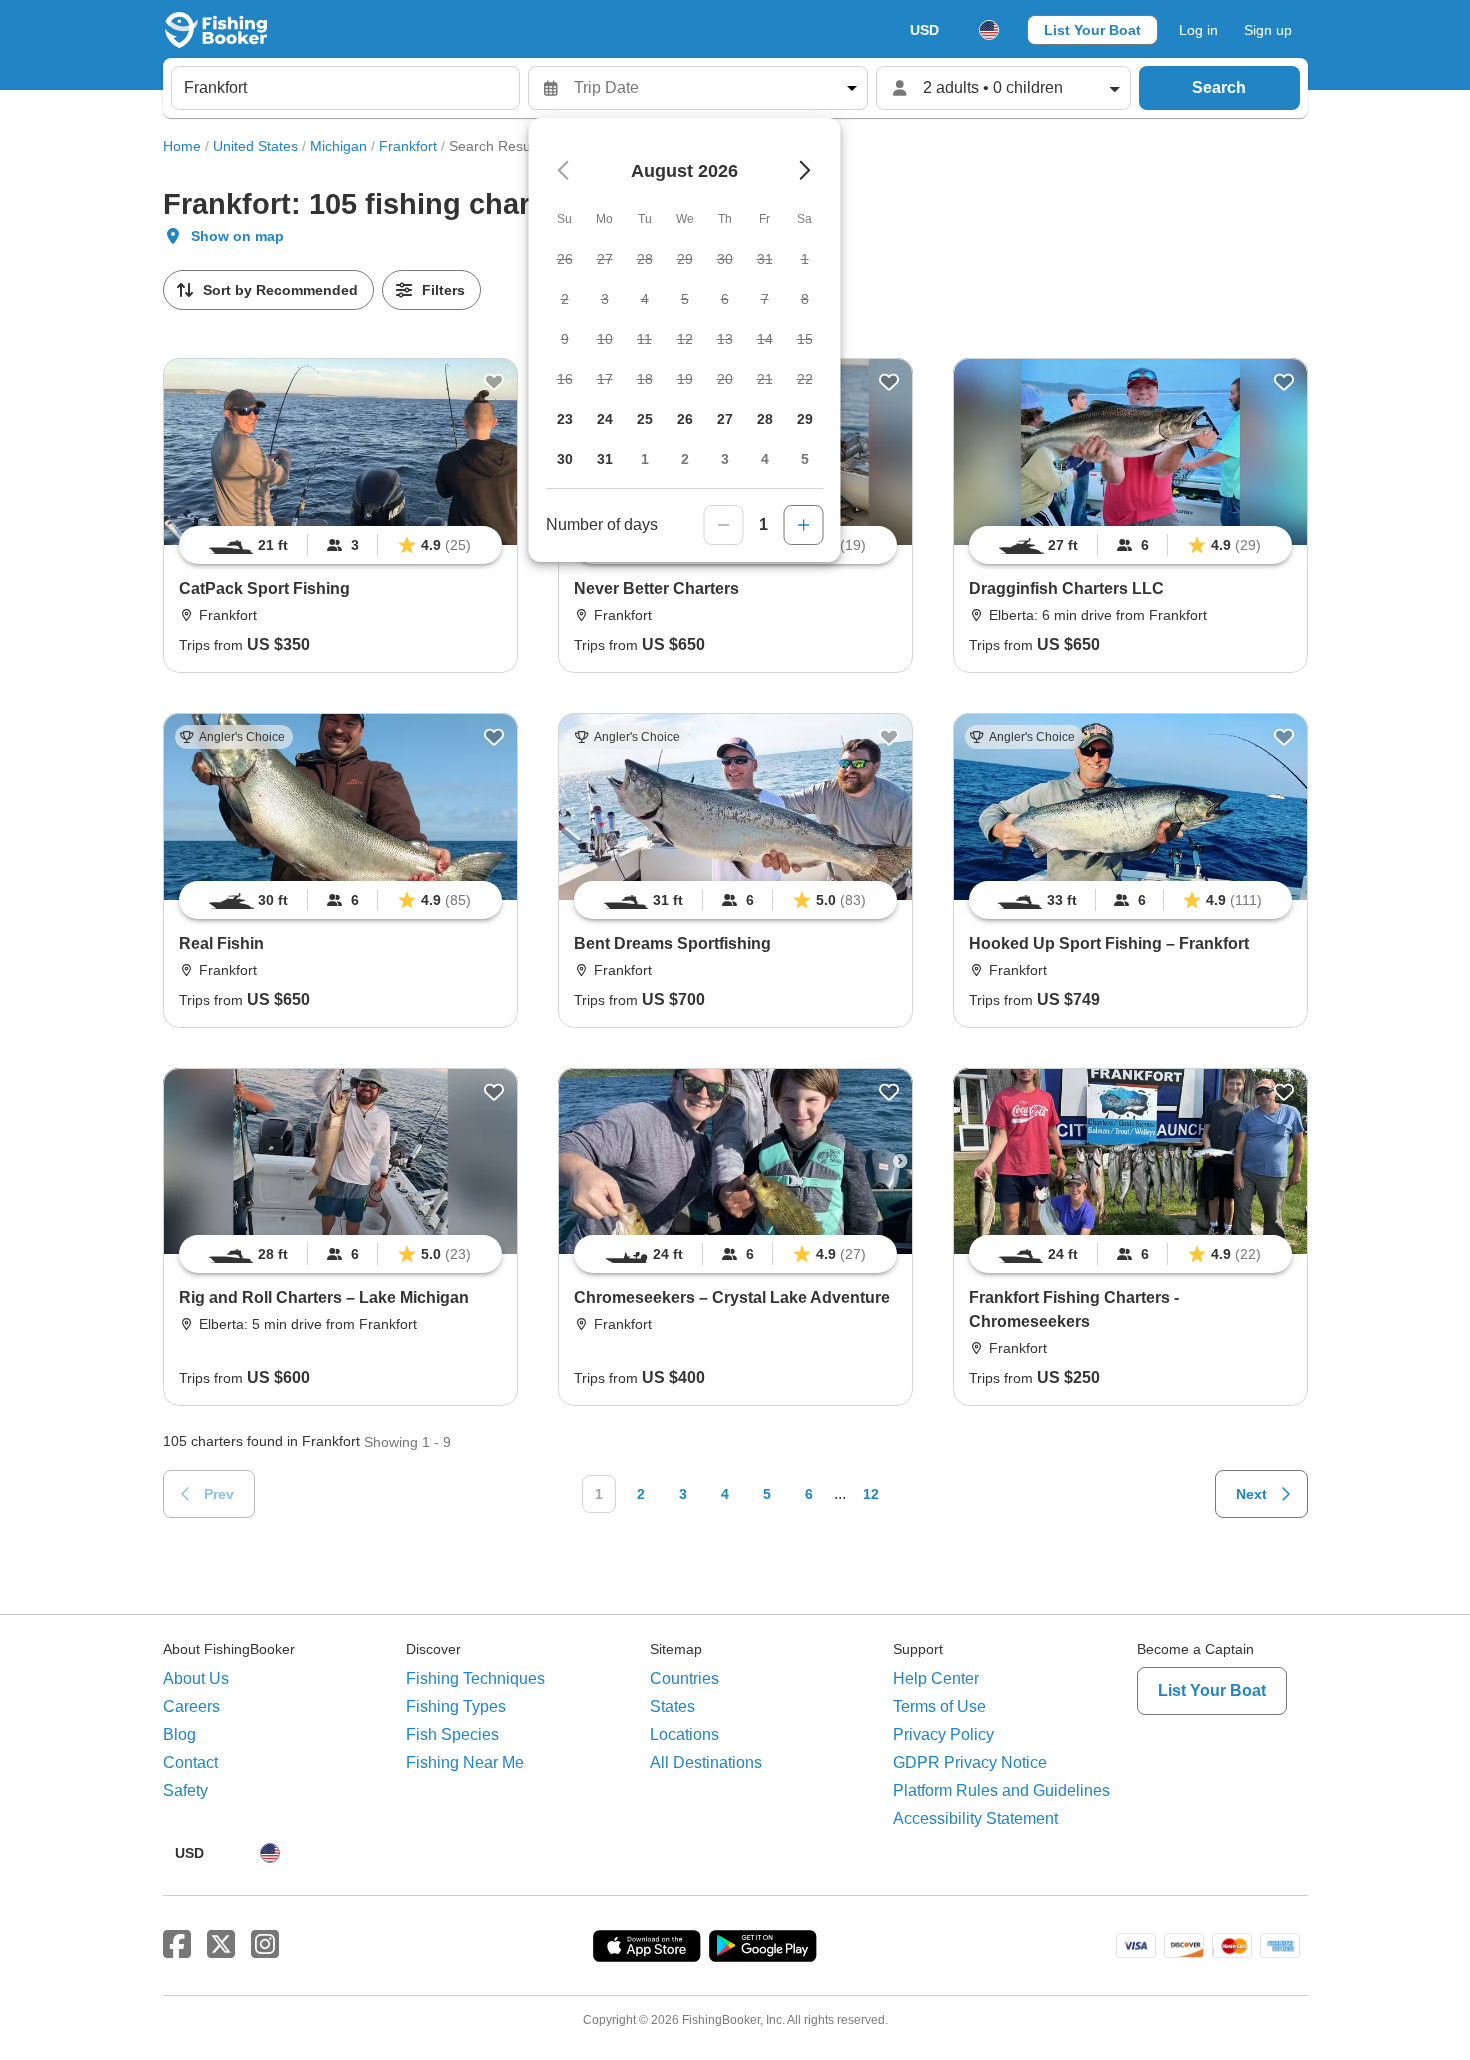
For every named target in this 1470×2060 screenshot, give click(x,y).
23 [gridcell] (565, 419)
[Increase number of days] (804, 525)
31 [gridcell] (605, 459)
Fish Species (452, 1734)
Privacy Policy (943, 1734)
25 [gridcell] (645, 419)
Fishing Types (456, 1706)
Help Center (936, 1678)
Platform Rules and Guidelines (1001, 1790)
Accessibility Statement (975, 1818)
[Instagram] (265, 1945)
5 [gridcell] (805, 459)
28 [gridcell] (765, 419)
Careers (191, 1706)
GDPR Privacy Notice (970, 1762)
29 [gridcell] (805, 419)
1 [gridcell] (645, 459)
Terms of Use (939, 1706)
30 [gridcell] (565, 459)
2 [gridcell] (685, 459)
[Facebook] (177, 1945)
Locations (684, 1734)
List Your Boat (1092, 30)
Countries (684, 1678)
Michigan (338, 146)
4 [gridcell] (765, 459)
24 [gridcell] (605, 419)
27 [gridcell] (725, 419)
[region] (340, 545)
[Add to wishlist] (494, 382)
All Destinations (706, 1762)
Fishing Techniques (475, 1678)
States (672, 1706)
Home (182, 146)
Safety (185, 1790)
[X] (221, 1945)
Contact (190, 1762)
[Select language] (989, 30)
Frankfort (408, 146)
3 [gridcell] (725, 459)
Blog (179, 1734)
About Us (196, 1678)
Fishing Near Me (465, 1762)
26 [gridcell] (685, 419)
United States (255, 146)
